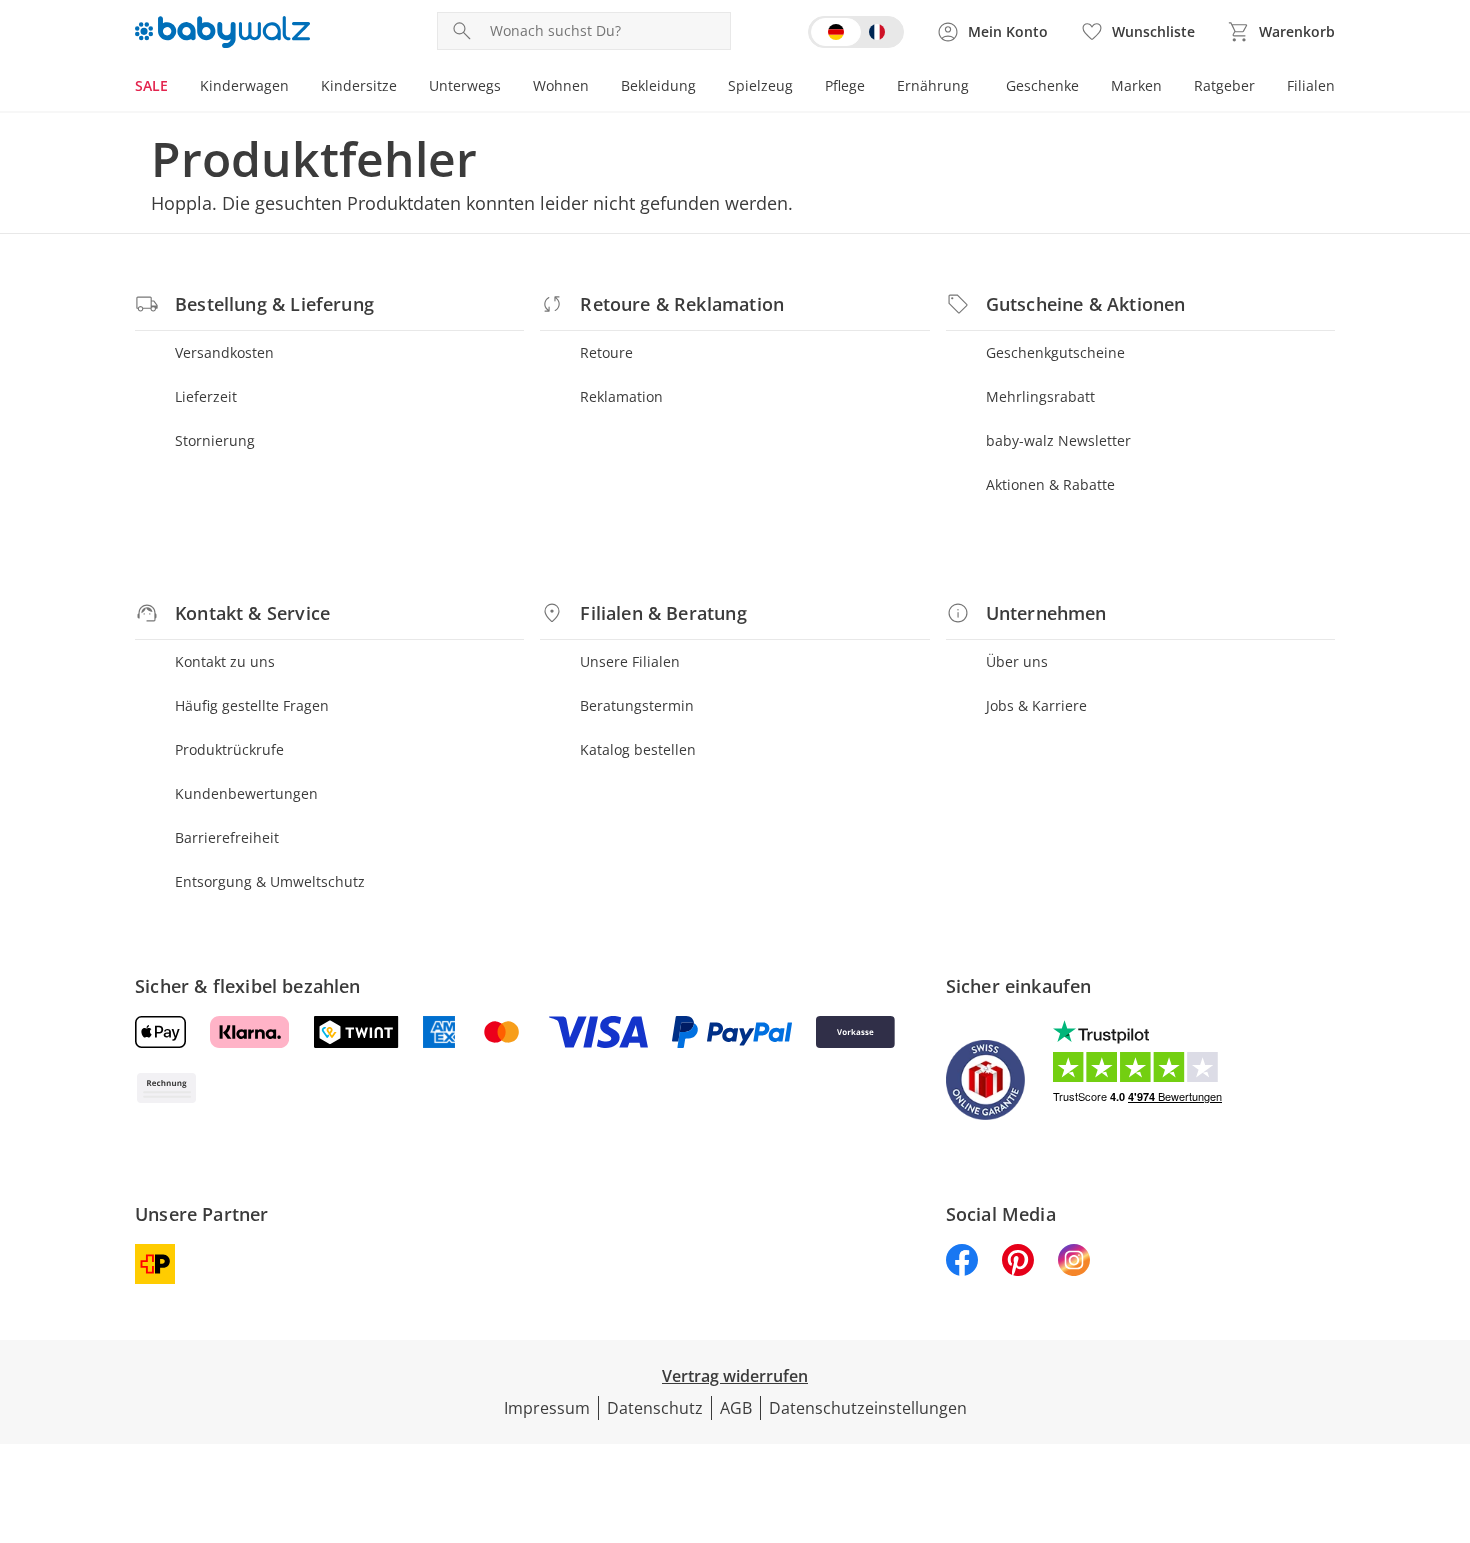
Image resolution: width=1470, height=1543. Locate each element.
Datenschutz (655, 1408)
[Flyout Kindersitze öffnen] (405, 88)
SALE (151, 85)
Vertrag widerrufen (735, 1376)
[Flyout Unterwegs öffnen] (509, 88)
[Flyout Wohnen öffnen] (597, 88)
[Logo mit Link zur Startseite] (222, 32)
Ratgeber (1224, 85)
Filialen (1311, 85)
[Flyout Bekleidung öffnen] (704, 88)
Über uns (1017, 661)
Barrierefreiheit (227, 837)
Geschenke (1042, 85)
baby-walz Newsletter (1058, 440)
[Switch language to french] (856, 32)
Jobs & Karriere (1036, 705)
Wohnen (561, 85)
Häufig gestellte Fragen (252, 705)
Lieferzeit (206, 396)
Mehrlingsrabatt (1040, 396)
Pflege (845, 85)
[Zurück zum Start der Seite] (1446, 1399)
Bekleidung (658, 85)
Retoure (606, 352)
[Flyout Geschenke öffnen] (1087, 88)
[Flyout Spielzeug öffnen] (801, 88)
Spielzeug (760, 85)
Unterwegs (465, 85)
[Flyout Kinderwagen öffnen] (297, 88)
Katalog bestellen (638, 749)
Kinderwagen (244, 85)
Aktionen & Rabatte (1050, 484)
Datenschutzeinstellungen (868, 1408)
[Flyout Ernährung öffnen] (977, 88)
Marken (1136, 85)
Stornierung (215, 440)
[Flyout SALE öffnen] (176, 88)
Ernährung (933, 85)
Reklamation (621, 396)
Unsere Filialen (630, 661)
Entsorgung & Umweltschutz (270, 881)
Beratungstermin (637, 705)
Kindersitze (359, 85)
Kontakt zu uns (225, 661)
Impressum (547, 1408)
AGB (736, 1408)
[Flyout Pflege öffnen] (873, 88)
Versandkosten (224, 352)
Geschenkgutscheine (1055, 352)
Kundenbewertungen (246, 793)
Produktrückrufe (229, 749)
